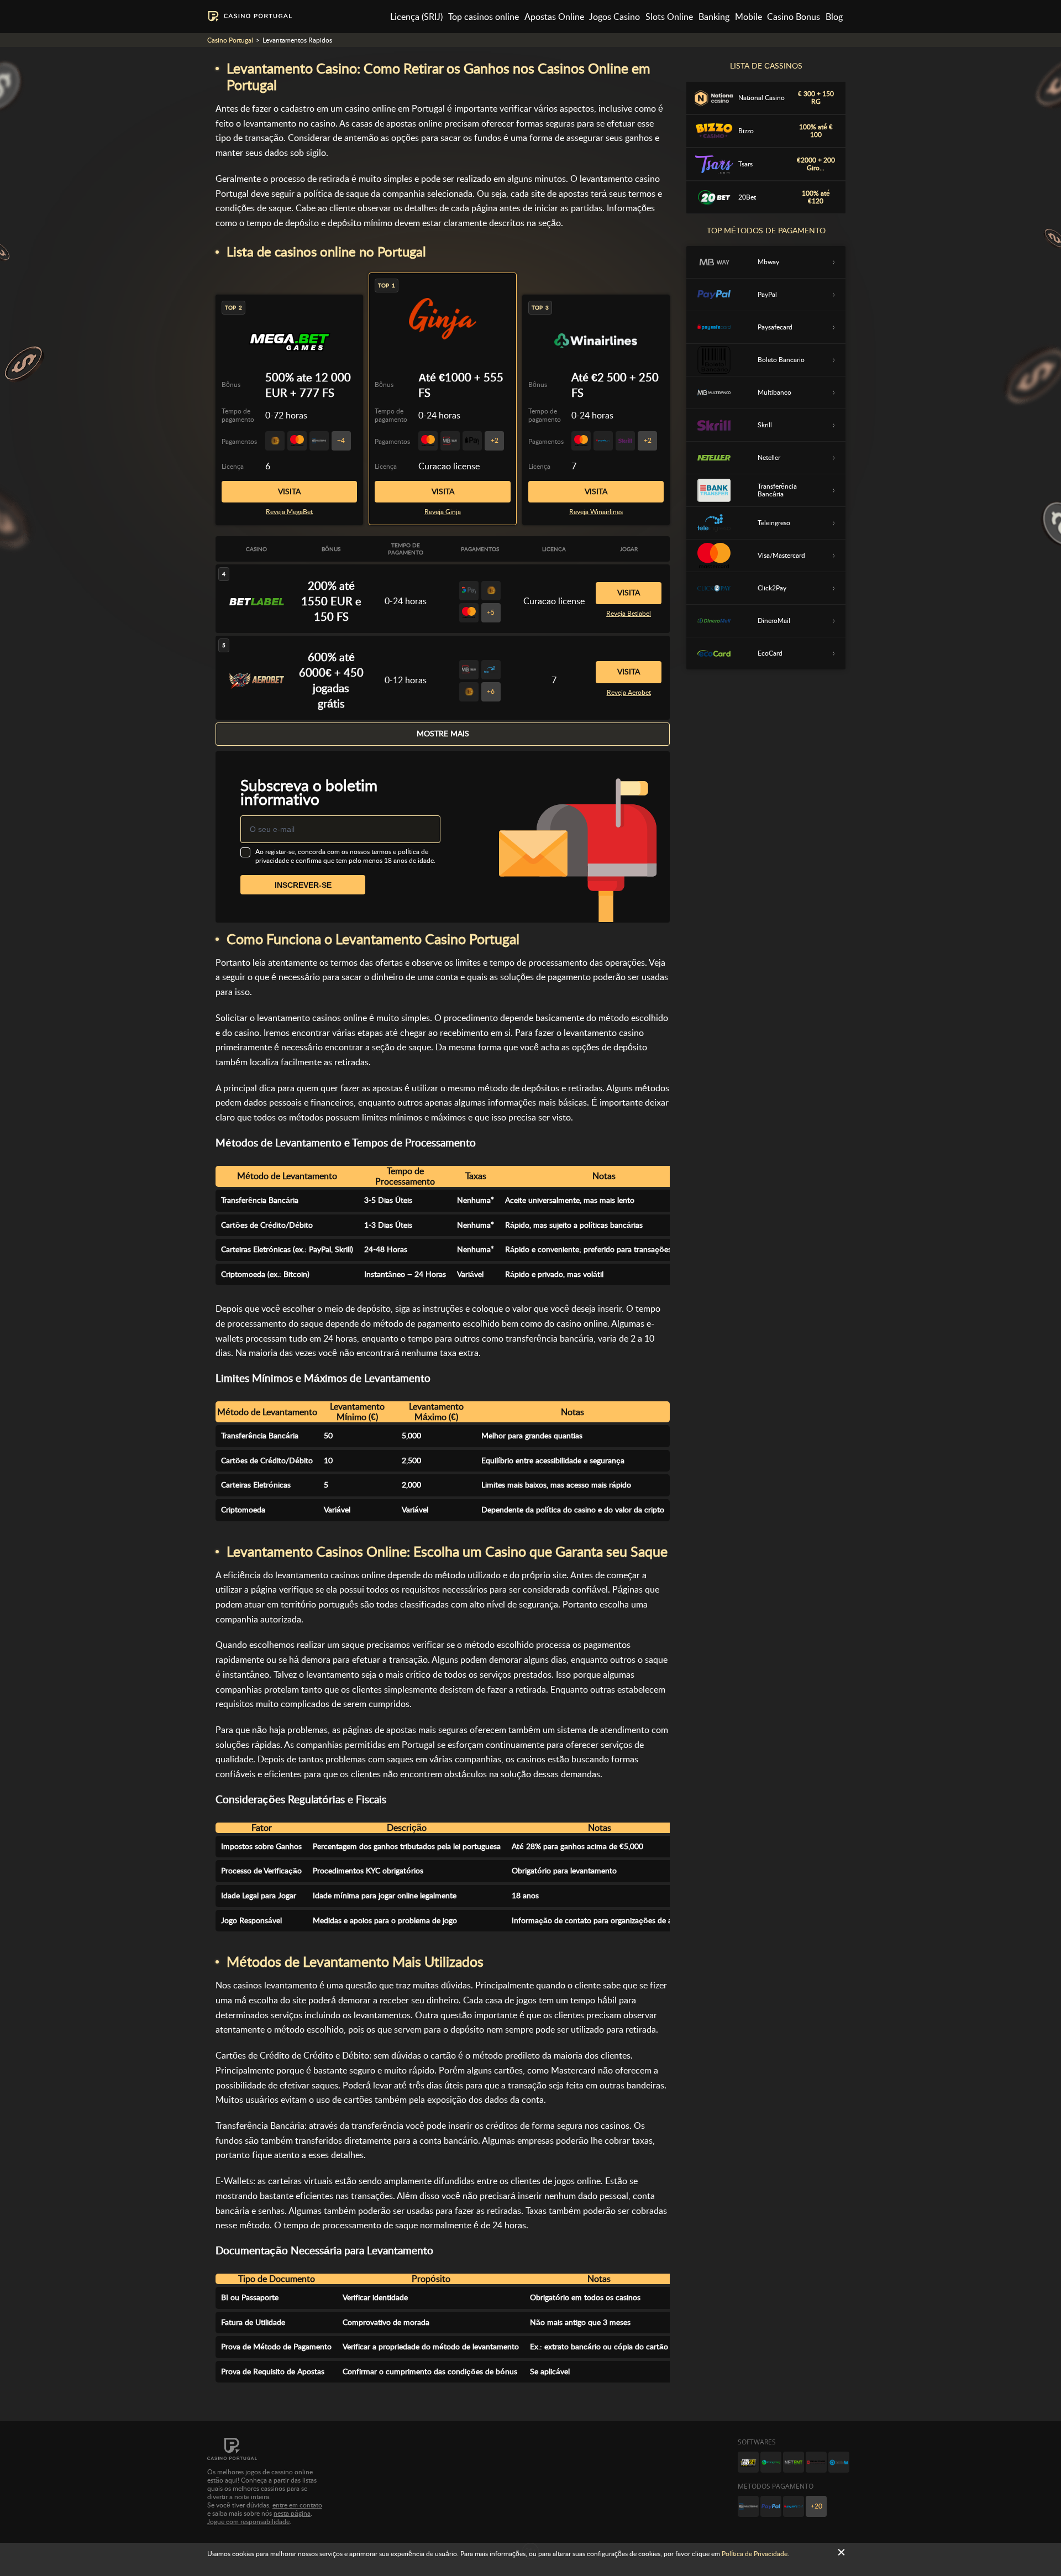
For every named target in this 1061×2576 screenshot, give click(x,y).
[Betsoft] (748, 2462)
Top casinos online (484, 17)
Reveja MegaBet (289, 512)
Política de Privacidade (755, 2554)
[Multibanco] (748, 2506)
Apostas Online (554, 17)
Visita (443, 491)
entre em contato (297, 2505)
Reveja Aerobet (629, 693)
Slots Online (669, 17)
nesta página (292, 2514)
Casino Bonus (794, 17)
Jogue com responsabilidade (248, 2522)
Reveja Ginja (443, 512)
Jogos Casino (614, 17)
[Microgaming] (771, 2462)
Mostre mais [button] (443, 734)
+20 (816, 2506)
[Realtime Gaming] (816, 2462)
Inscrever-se (303, 885)
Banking (714, 17)
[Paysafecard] (794, 2506)
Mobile (749, 17)
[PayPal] (771, 2506)
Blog (834, 17)
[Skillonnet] (839, 2462)
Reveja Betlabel (629, 614)
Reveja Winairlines (596, 512)
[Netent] (794, 2462)
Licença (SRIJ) (416, 17)
